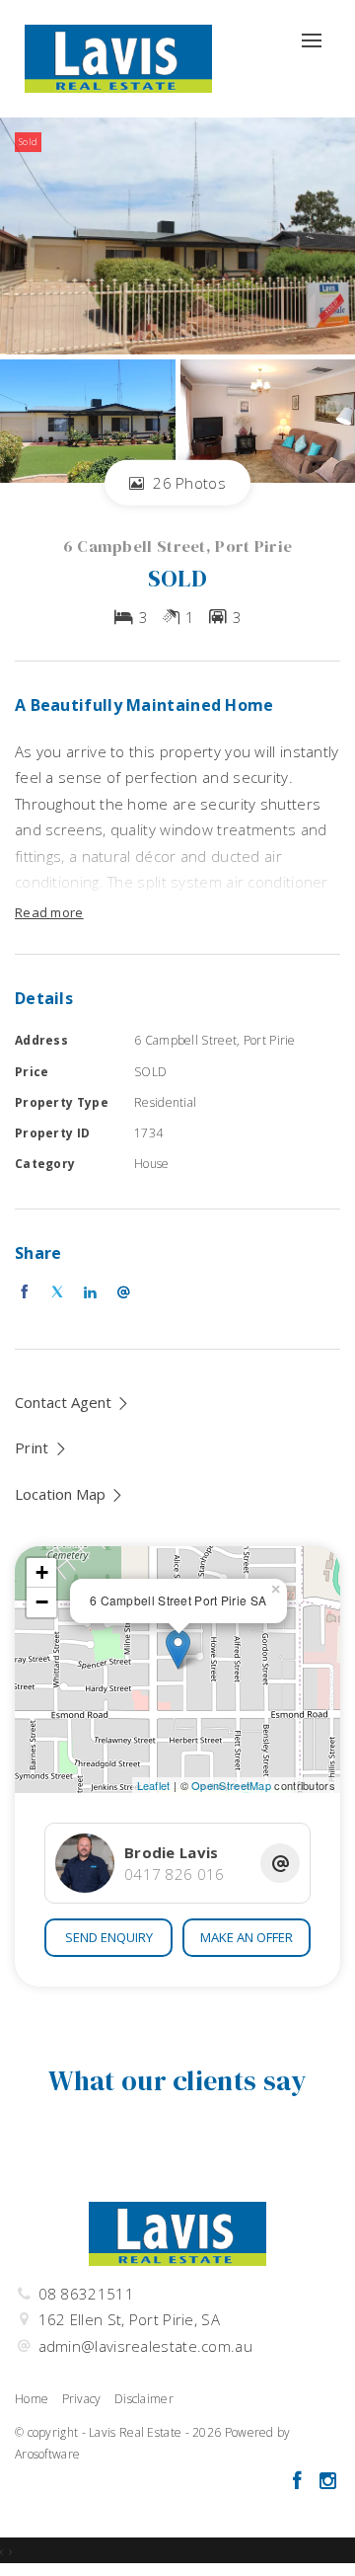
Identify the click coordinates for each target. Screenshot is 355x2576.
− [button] (42, 1602)
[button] (41, 1447)
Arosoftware (47, 2454)
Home (32, 2399)
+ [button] (42, 1572)
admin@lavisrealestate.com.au (145, 2346)
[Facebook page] (299, 2482)
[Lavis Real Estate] (118, 57)
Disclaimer (144, 2399)
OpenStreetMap (231, 1785)
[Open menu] (312, 40)
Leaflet (154, 1785)
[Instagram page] (327, 2482)
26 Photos (187, 483)
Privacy (82, 2399)
